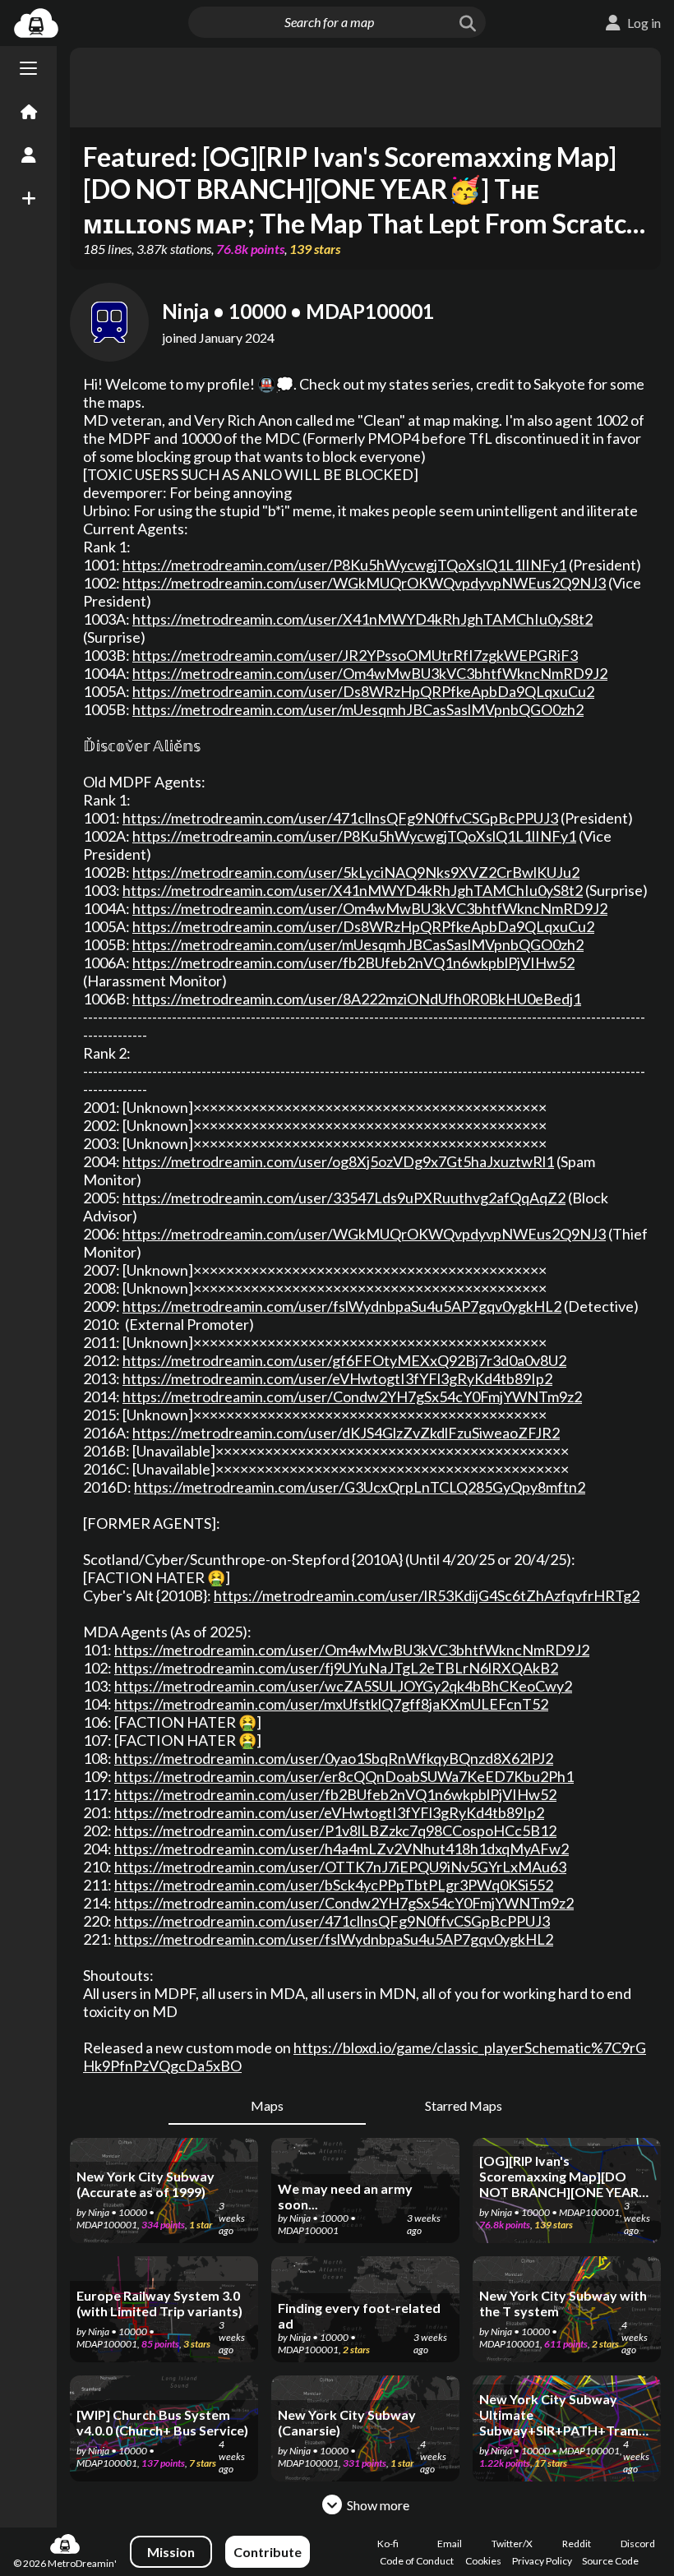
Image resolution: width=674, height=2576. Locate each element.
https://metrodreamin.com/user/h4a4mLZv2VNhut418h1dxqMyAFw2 (342, 1849)
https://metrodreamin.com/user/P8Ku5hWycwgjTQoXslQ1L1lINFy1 (344, 565)
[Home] (28, 113)
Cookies (483, 2561)
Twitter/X (512, 2544)
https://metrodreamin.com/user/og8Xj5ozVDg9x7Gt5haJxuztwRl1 (338, 1161)
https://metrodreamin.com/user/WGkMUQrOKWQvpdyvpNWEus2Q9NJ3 (364, 583)
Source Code (610, 2561)
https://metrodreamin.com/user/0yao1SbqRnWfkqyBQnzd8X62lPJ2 (334, 1758)
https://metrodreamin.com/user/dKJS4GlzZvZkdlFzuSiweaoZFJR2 (346, 1433)
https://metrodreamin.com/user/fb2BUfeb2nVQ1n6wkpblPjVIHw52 (353, 963)
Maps (267, 2105)
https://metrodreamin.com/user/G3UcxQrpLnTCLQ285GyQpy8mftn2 (360, 1487)
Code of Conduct (417, 2561)
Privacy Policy (542, 2561)
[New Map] (28, 198)
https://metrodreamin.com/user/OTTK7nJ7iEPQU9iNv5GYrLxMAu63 (340, 1867)
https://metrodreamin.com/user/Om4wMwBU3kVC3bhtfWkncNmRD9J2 (370, 673)
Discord (638, 2544)
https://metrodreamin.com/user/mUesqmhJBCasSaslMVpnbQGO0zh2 (358, 709)
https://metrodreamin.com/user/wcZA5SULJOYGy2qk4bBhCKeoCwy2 (343, 1686)
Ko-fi (388, 2544)
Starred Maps (464, 2105)
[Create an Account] (28, 155)
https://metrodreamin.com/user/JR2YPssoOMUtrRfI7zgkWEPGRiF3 (355, 655)
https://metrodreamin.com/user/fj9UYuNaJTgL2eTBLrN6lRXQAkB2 (336, 1668)
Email (450, 2544)
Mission (171, 2552)
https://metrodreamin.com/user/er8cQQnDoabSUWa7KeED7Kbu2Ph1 (344, 1776)
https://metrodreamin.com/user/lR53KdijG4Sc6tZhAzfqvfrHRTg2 (427, 1595)
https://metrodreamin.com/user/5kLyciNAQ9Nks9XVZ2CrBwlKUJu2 (356, 872)
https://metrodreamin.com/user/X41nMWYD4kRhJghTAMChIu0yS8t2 (362, 619)
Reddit (577, 2544)
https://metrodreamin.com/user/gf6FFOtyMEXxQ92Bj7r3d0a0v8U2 (344, 1360)
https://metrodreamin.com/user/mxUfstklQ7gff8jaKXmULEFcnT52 (331, 1704)
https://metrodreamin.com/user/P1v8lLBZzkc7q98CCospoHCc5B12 (335, 1830)
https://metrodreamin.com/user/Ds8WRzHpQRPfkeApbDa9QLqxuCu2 (363, 691)
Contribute (268, 2552)
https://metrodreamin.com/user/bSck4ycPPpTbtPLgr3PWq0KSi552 (334, 1885)
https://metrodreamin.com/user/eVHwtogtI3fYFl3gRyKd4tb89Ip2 (337, 1378)
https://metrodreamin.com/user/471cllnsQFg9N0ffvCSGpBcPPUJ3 (340, 818)
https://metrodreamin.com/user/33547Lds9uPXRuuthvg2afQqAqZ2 (344, 1198)
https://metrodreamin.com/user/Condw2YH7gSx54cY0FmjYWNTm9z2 (352, 1396)
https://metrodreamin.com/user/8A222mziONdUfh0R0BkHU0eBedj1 (357, 999)
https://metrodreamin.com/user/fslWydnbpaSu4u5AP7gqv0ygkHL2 (342, 1306)
